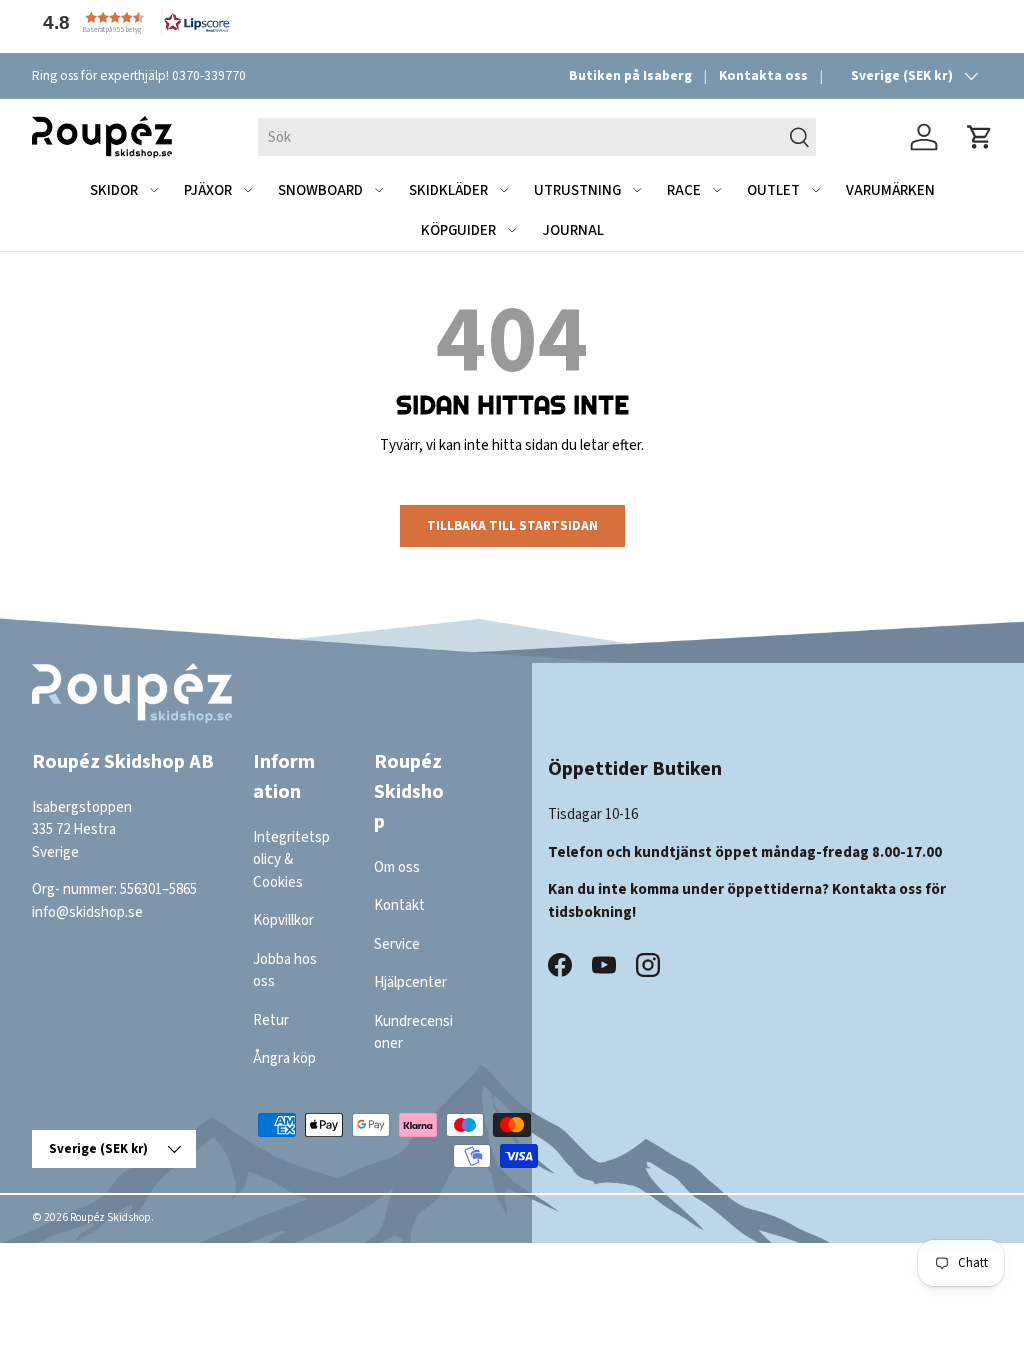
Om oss (397, 867)
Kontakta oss (763, 75)
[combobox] (536, 137)
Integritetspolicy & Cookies (291, 860)
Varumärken (890, 190)
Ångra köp (284, 1058)
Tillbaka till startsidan (512, 525)
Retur (271, 1020)
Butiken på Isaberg (630, 75)
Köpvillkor (283, 920)
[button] (132, 22)
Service (397, 944)
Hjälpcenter (410, 982)
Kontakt (399, 905)
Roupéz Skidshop (110, 1217)
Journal (573, 230)
